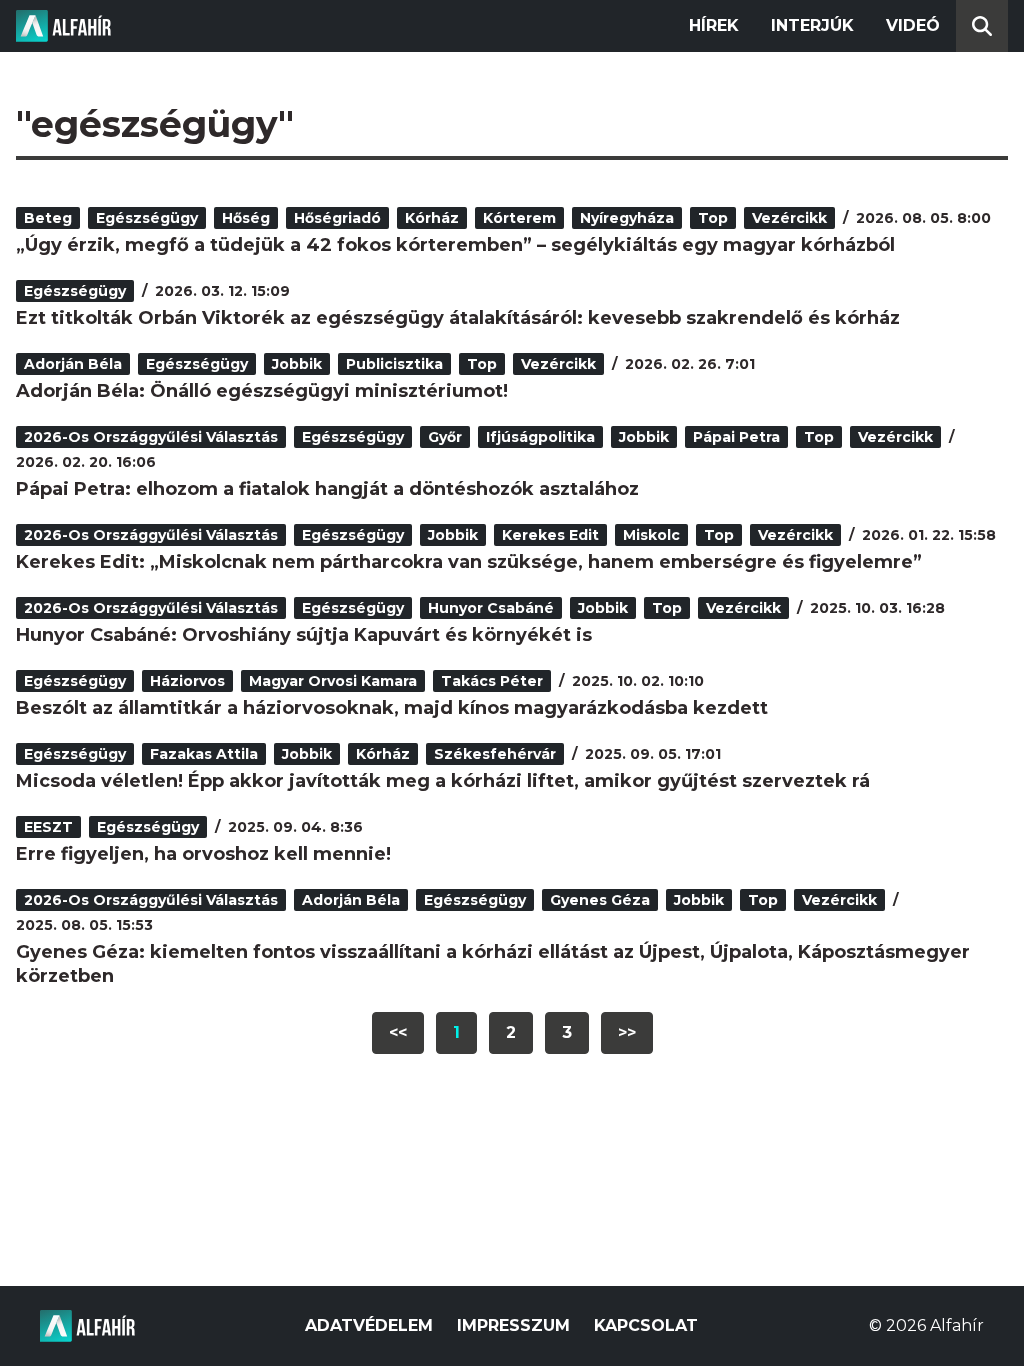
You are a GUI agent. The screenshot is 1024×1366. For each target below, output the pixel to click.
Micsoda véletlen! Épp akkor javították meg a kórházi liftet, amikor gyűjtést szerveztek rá (443, 781)
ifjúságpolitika (540, 437)
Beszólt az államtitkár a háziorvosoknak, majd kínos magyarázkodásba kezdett (392, 708)
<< (398, 1032)
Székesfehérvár (495, 754)
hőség (246, 218)
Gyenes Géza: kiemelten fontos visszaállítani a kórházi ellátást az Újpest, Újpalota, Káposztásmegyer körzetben (493, 964)
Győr (445, 437)
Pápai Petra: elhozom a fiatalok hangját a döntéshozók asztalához (327, 489)
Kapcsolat (646, 1325)
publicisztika (394, 364)
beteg (48, 218)
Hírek (714, 25)
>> (627, 1032)
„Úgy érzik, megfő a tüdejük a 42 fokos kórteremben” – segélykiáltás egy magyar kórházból (455, 245)
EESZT (48, 827)
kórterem (519, 218)
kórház (432, 218)
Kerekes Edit (550, 535)
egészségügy (147, 218)
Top (713, 218)
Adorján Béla (73, 364)
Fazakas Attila (204, 754)
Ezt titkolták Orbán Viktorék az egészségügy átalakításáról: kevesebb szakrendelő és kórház (458, 318)
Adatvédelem (369, 1325)
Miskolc (651, 535)
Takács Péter (492, 681)
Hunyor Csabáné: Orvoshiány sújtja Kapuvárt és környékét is (304, 635)
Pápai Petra (736, 437)
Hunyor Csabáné (491, 608)
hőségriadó (337, 218)
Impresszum (513, 1325)
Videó (913, 25)
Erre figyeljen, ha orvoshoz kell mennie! (203, 854)
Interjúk (812, 25)
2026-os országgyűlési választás (151, 437)
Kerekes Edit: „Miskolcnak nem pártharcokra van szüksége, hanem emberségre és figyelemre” (469, 562)
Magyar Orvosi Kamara (333, 681)
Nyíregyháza (627, 218)
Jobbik (297, 364)
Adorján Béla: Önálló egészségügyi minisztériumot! (262, 391)
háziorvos (187, 681)
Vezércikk (789, 218)
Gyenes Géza (600, 900)
